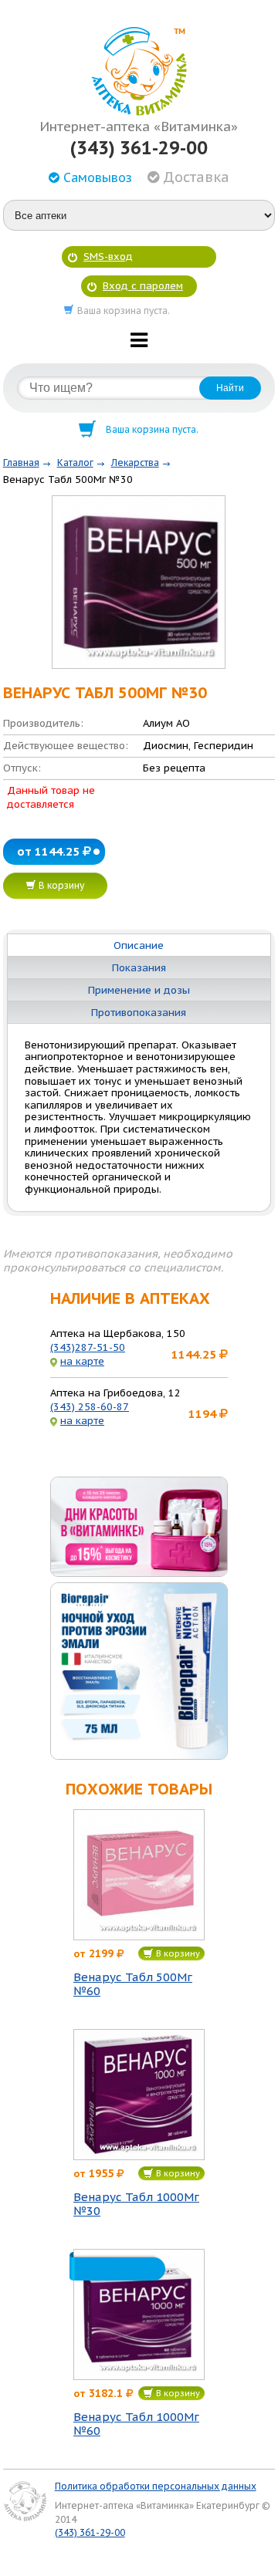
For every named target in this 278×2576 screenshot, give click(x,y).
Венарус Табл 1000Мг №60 (136, 2424)
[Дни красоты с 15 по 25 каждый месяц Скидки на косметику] (139, 1527)
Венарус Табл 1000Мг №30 (136, 2204)
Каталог (75, 463)
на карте (82, 1361)
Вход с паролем (143, 286)
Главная (21, 463)
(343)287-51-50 (88, 1347)
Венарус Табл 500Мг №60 (133, 1984)
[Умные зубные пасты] (139, 1671)
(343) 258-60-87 (90, 1407)
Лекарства (135, 463)
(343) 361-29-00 (139, 148)
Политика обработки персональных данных (156, 2486)
